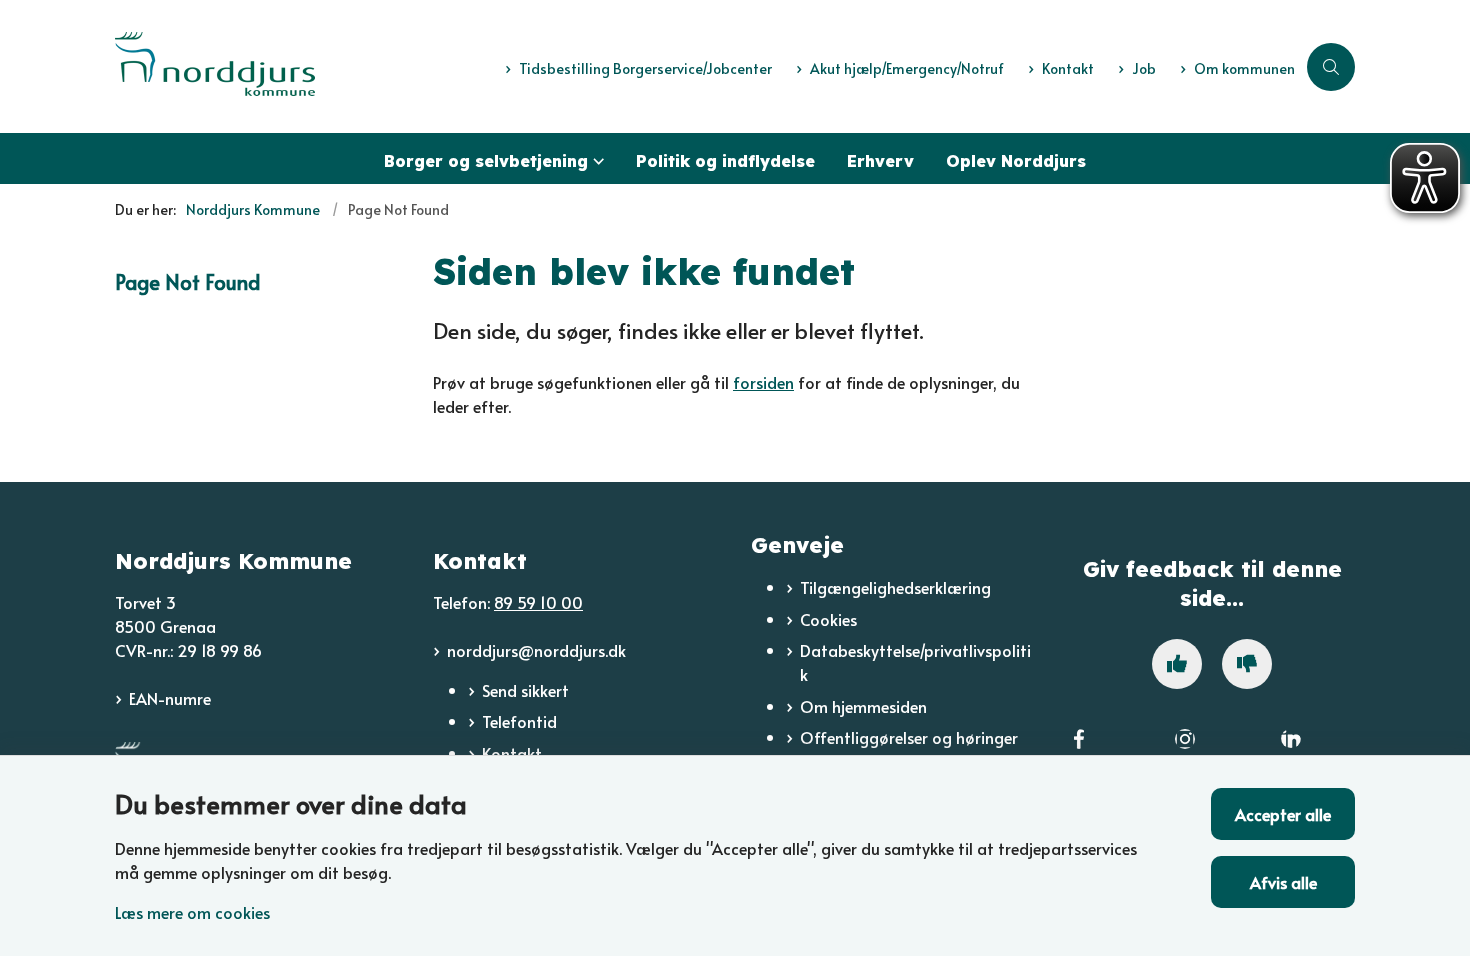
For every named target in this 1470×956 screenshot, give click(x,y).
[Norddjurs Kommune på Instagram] (1185, 751)
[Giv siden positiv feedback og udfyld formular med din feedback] (1177, 664)
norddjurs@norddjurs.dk (536, 650)
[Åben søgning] (1331, 67)
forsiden (763, 382)
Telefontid (519, 721)
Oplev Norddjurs (1016, 161)
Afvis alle (1283, 882)
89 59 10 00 (538, 602)
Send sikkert (525, 690)
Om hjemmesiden (863, 706)
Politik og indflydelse (725, 161)
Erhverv (880, 161)
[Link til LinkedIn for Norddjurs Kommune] (1291, 751)
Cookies (828, 619)
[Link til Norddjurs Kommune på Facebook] (1079, 751)
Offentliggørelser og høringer (909, 737)
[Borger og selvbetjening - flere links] (596, 159)
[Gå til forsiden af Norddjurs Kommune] (304, 66)
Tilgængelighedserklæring (895, 587)
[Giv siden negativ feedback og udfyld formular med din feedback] (1247, 664)
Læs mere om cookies (192, 912)
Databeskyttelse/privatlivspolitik (915, 662)
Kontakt (512, 753)
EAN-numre (170, 698)
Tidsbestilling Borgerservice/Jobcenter (645, 69)
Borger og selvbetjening (486, 161)
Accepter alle (1283, 814)
